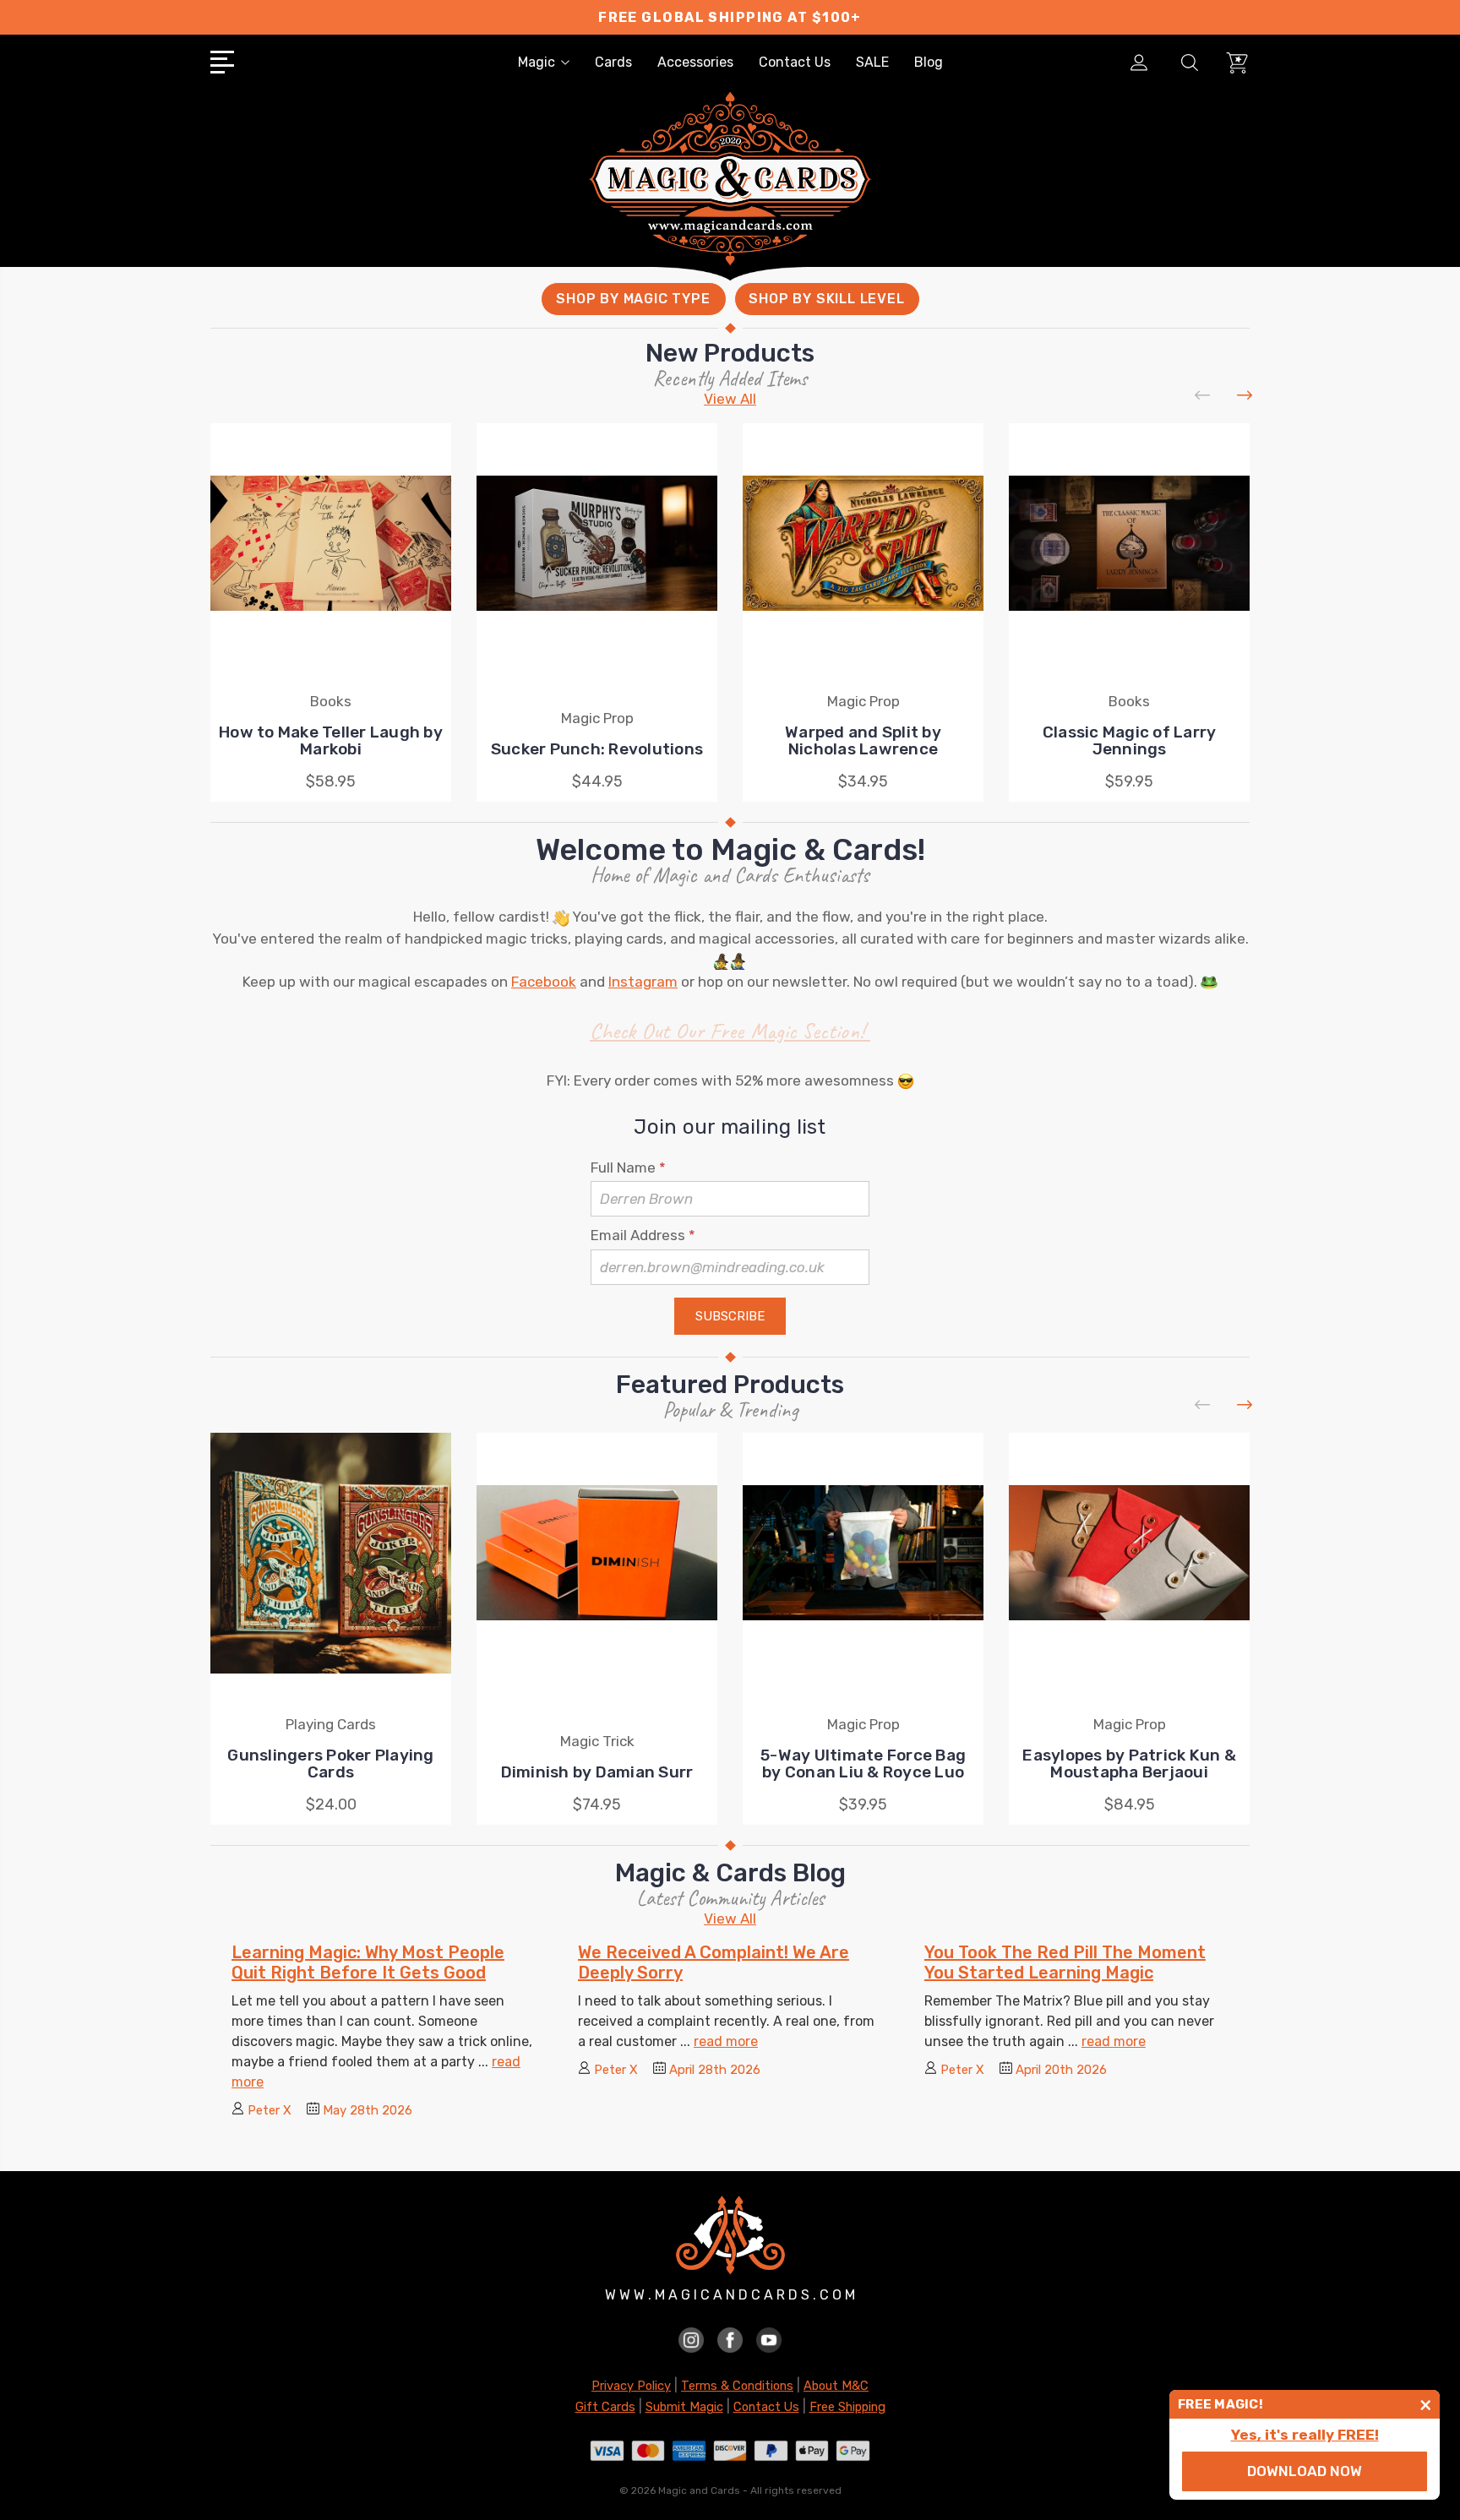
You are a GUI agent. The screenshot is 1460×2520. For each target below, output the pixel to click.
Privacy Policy (631, 2386)
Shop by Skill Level (826, 299)
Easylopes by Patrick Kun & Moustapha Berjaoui (1129, 1763)
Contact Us (795, 62)
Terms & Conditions (737, 2386)
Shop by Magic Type (633, 299)
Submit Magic (684, 2407)
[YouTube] (769, 2339)
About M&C (836, 2386)
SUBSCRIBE (730, 1316)
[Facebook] (730, 2339)
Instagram (643, 982)
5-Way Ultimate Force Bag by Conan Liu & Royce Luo (863, 1763)
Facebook (544, 982)
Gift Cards (605, 2407)
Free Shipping (847, 2407)
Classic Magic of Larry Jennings (1130, 740)
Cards (613, 62)
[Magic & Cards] (730, 202)
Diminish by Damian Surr (597, 1772)
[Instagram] (691, 2339)
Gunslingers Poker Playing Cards (330, 1763)
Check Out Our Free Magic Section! (730, 1031)
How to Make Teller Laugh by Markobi (331, 740)
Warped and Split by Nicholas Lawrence (863, 740)
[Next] (1245, 396)
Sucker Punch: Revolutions (597, 749)
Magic (537, 62)
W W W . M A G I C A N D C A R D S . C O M (730, 2295)
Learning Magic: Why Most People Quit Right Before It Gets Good (368, 1962)
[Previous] (1203, 396)
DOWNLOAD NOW (1305, 2471)
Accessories (695, 62)
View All (730, 399)
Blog (929, 62)
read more (726, 2041)
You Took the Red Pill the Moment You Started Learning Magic (1065, 1962)
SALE (872, 62)
